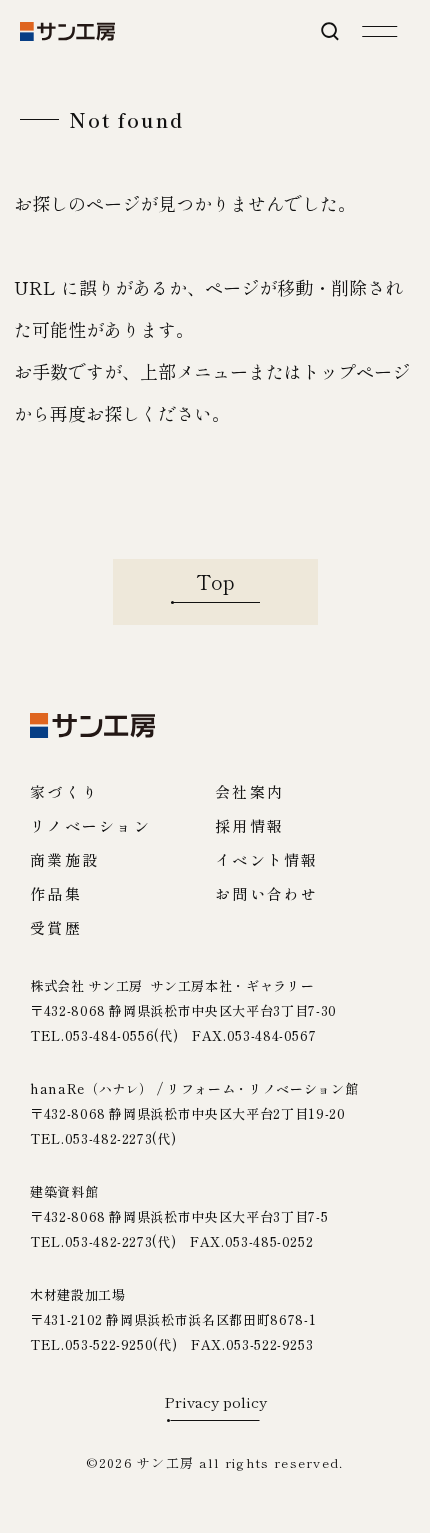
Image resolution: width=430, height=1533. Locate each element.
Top (215, 581)
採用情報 (249, 825)
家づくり (64, 791)
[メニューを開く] (380, 31)
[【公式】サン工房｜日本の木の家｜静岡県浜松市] (67, 31)
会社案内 (249, 791)
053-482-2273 (109, 1138)
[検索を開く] (330, 31)
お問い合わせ (267, 893)
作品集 (56, 893)
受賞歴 (56, 927)
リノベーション (90, 825)
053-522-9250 (109, 1344)
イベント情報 (267, 859)
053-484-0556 (110, 1035)
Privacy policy (215, 1403)
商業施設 (64, 859)
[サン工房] (92, 725)
